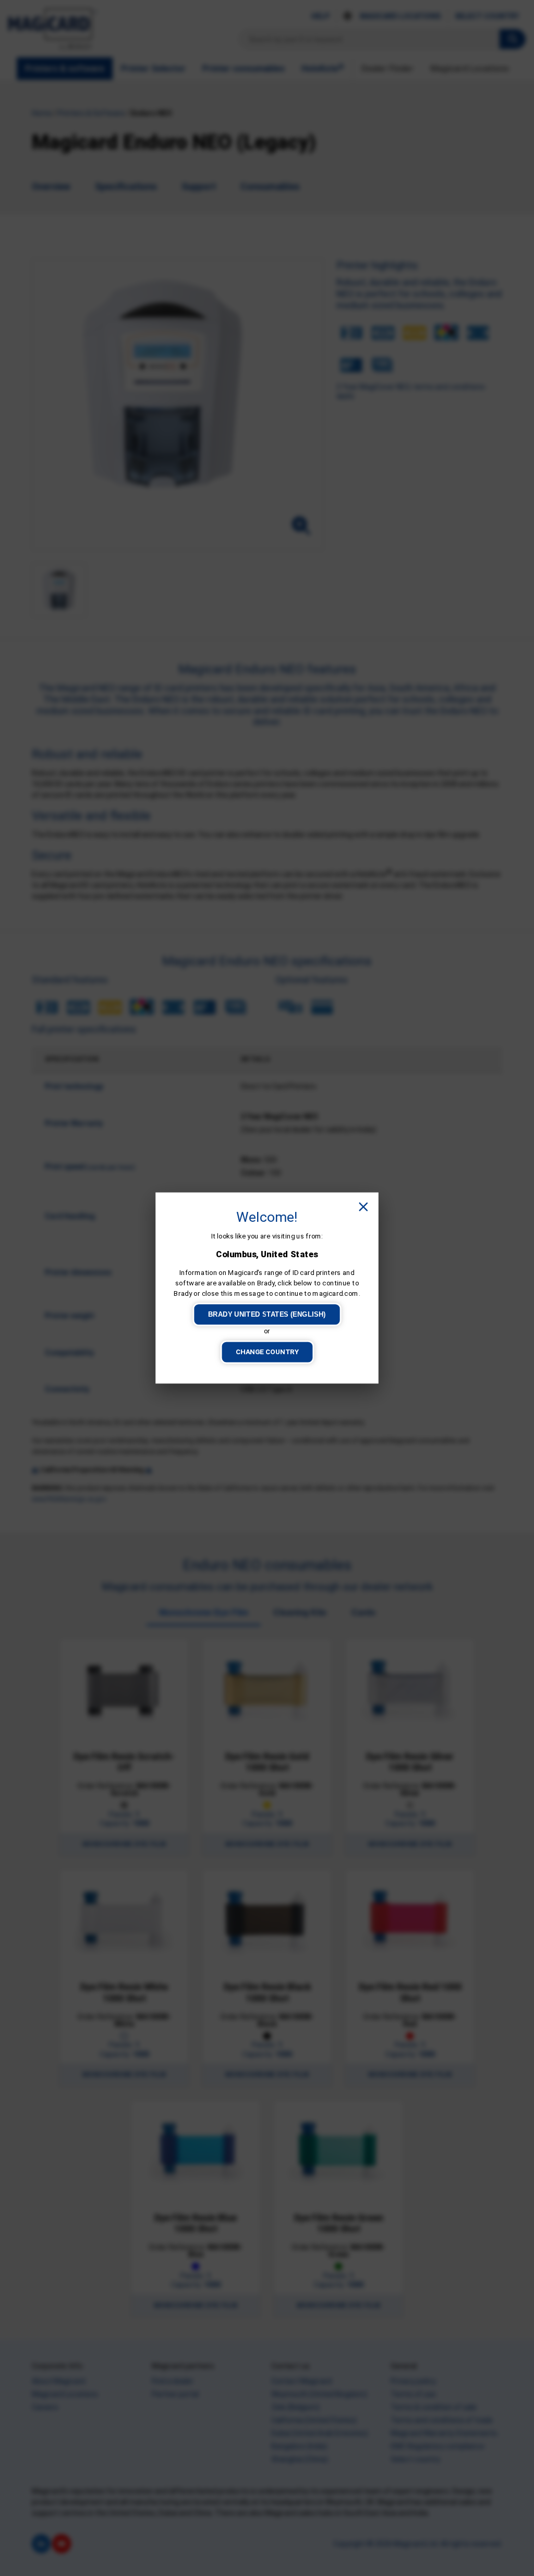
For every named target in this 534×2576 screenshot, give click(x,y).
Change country (267, 1352)
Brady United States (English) (267, 1314)
